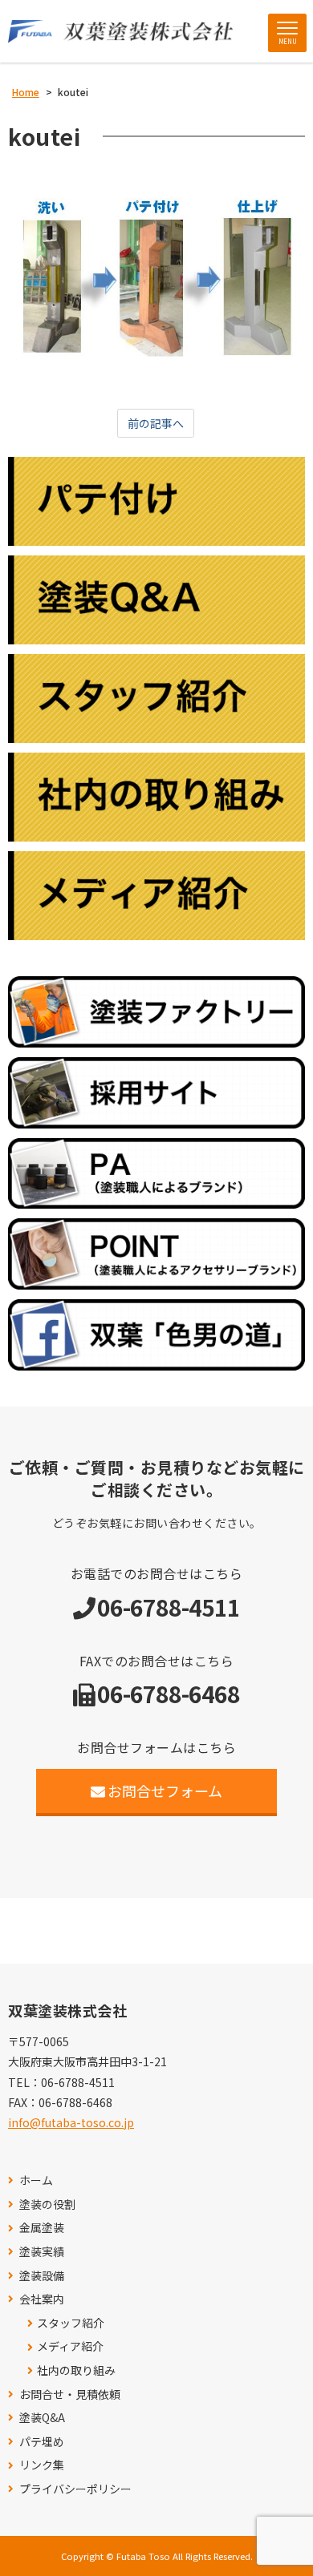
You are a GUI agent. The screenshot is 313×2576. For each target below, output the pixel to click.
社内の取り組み (76, 2370)
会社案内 (42, 2299)
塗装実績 (42, 2252)
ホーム (36, 2180)
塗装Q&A (42, 2418)
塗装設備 (42, 2276)
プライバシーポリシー (75, 2489)
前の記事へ (156, 423)
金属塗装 (42, 2228)
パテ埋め (42, 2442)
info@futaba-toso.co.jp (71, 2122)
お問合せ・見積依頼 (70, 2394)
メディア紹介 (70, 2346)
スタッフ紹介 (71, 2323)
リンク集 (42, 2465)
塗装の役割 (47, 2205)
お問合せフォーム (165, 1791)
